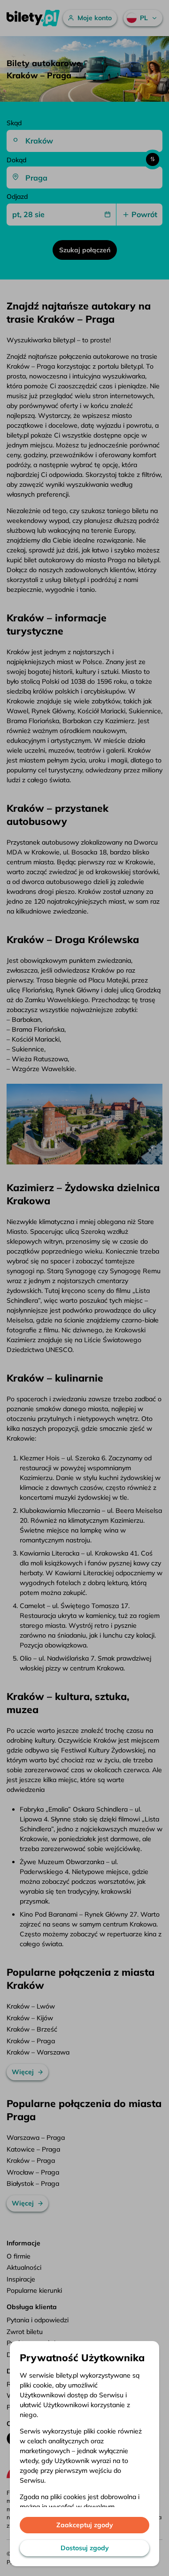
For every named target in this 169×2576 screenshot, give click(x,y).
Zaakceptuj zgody (85, 2525)
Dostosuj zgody (85, 2548)
